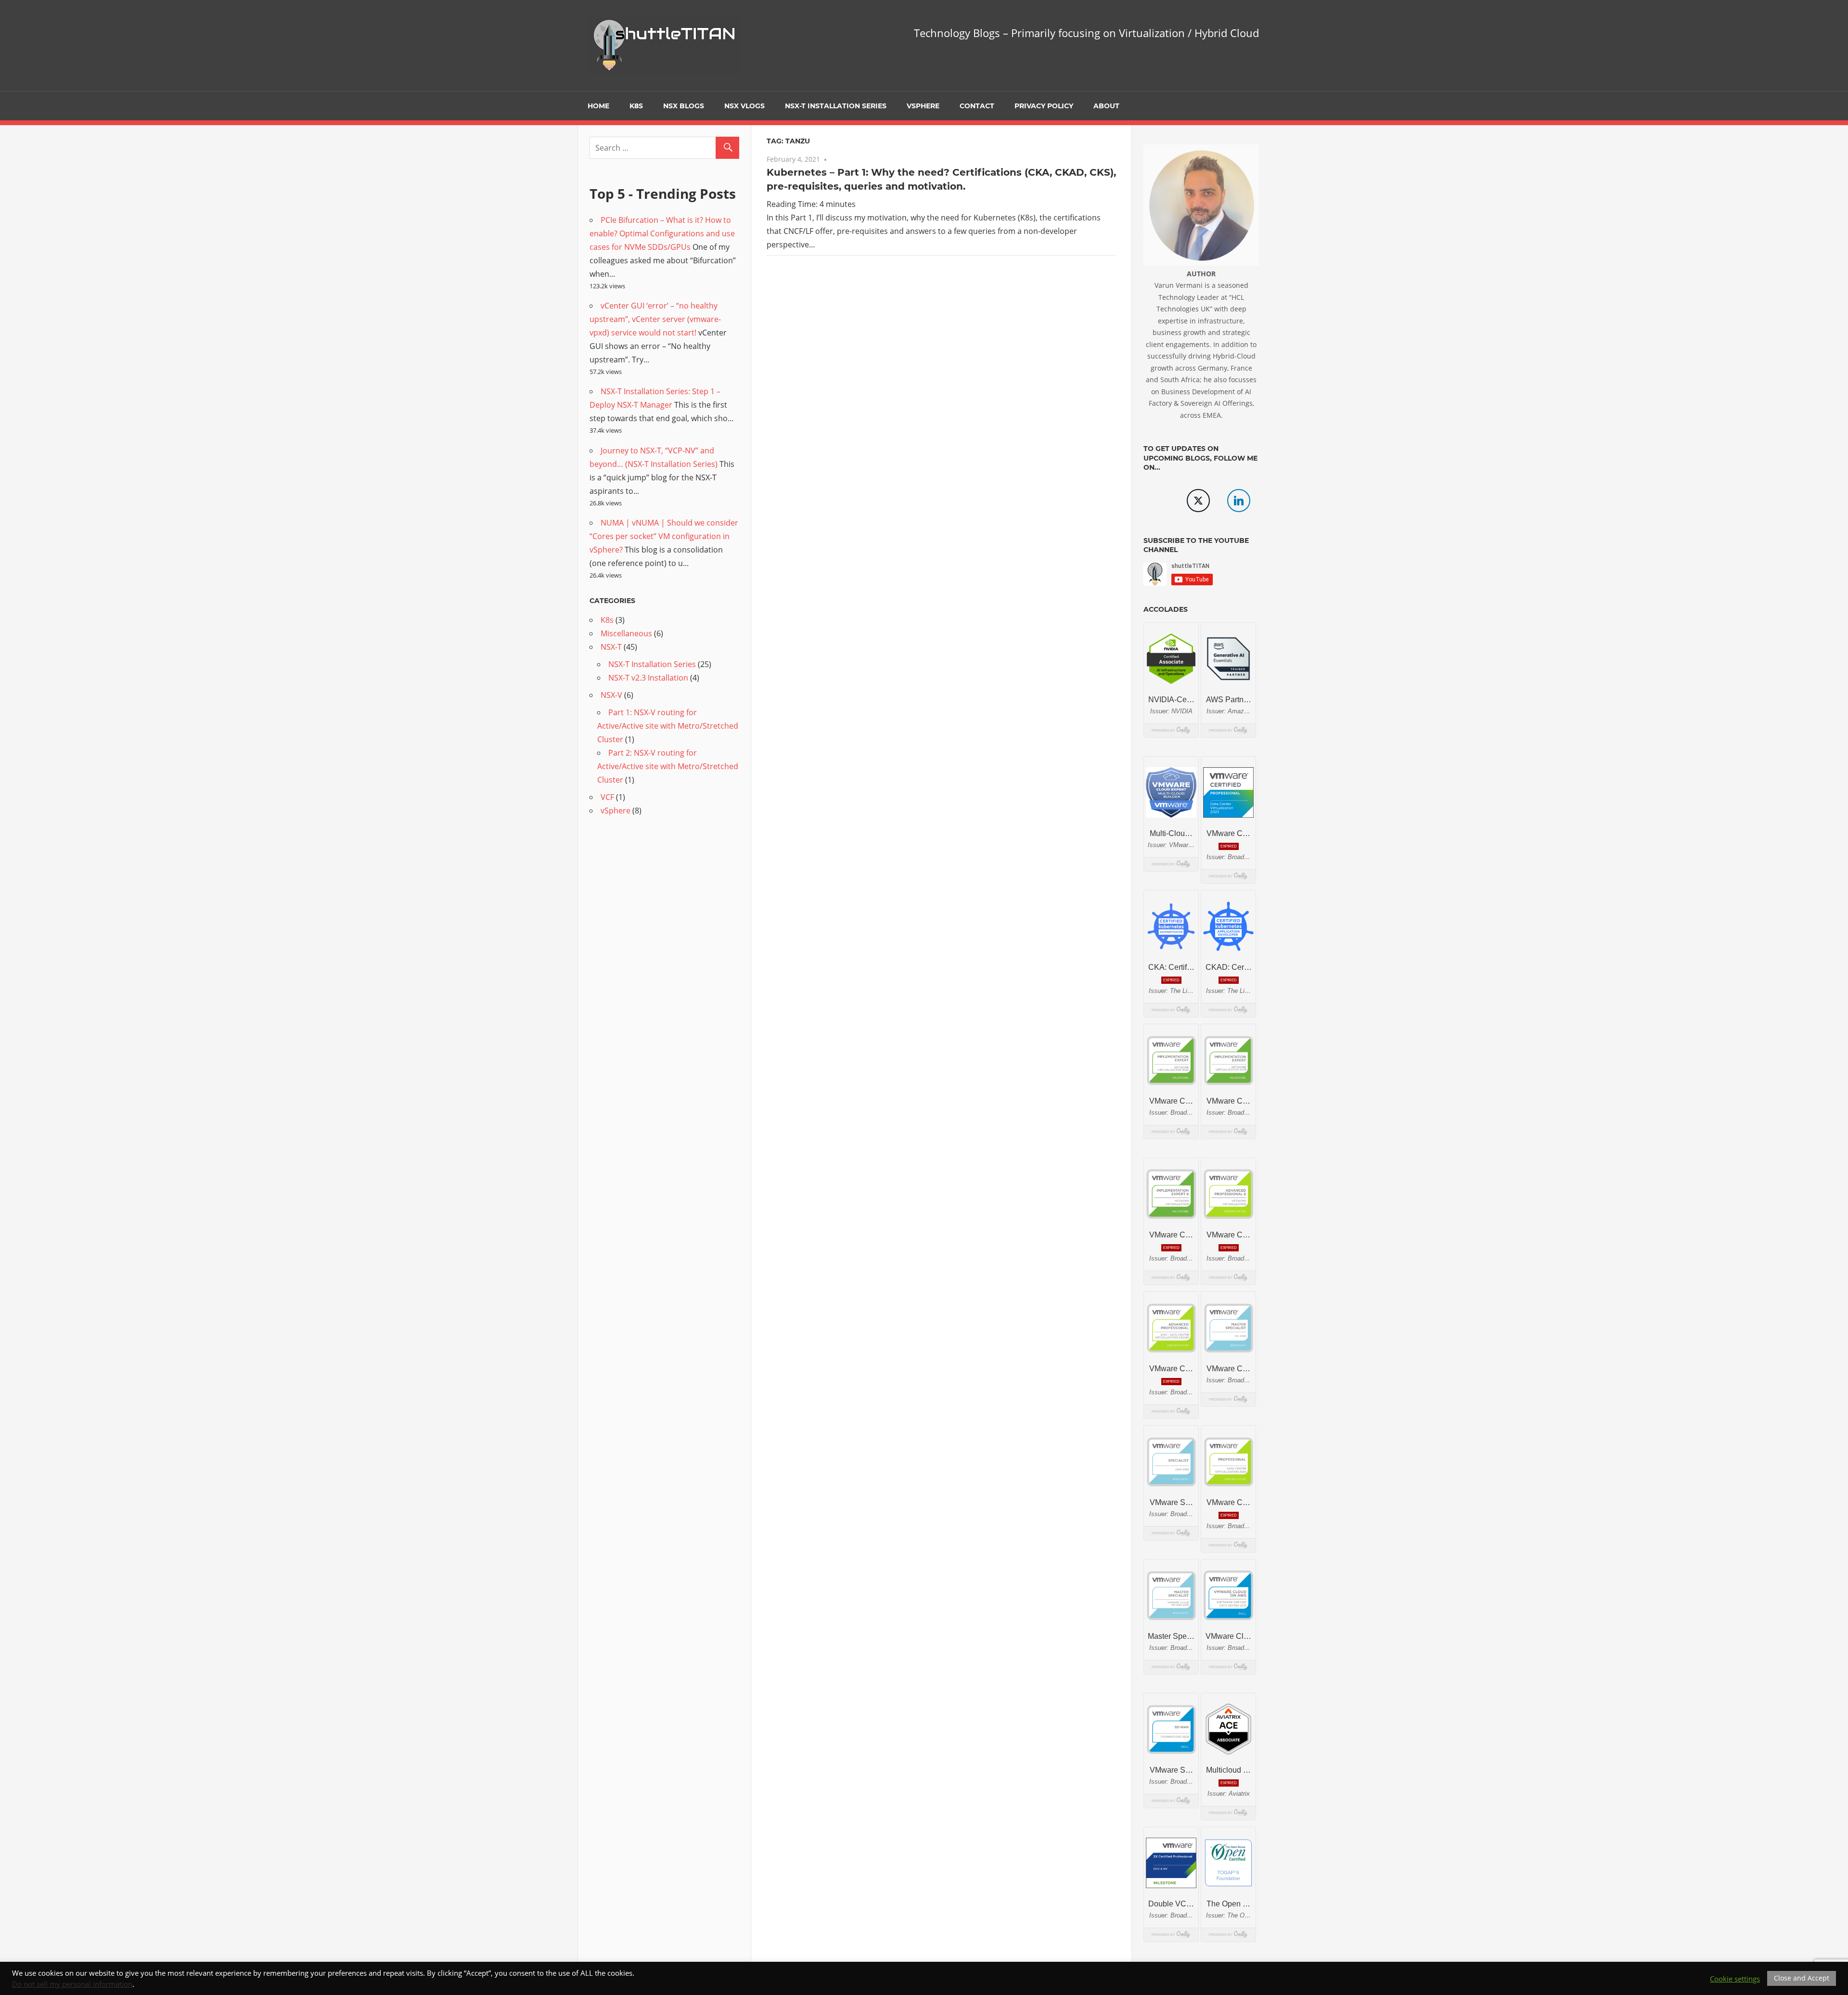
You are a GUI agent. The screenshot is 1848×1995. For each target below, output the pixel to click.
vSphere (923, 106)
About (1106, 106)
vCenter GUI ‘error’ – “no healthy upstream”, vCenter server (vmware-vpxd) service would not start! (655, 319)
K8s (636, 106)
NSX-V (611, 695)
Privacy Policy (1044, 106)
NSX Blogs (684, 106)
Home (598, 106)
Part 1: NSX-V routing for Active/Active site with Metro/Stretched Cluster (668, 726)
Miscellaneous (626, 633)
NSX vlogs (744, 106)
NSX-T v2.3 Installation (648, 678)
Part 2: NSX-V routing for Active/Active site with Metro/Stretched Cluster (668, 766)
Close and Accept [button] (1802, 1978)
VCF (607, 797)
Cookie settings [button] (1735, 1979)
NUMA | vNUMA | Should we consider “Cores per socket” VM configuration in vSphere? (664, 536)
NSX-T (611, 647)
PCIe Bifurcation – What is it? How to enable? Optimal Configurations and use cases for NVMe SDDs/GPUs (662, 233)
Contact (977, 106)
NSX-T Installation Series (836, 106)
